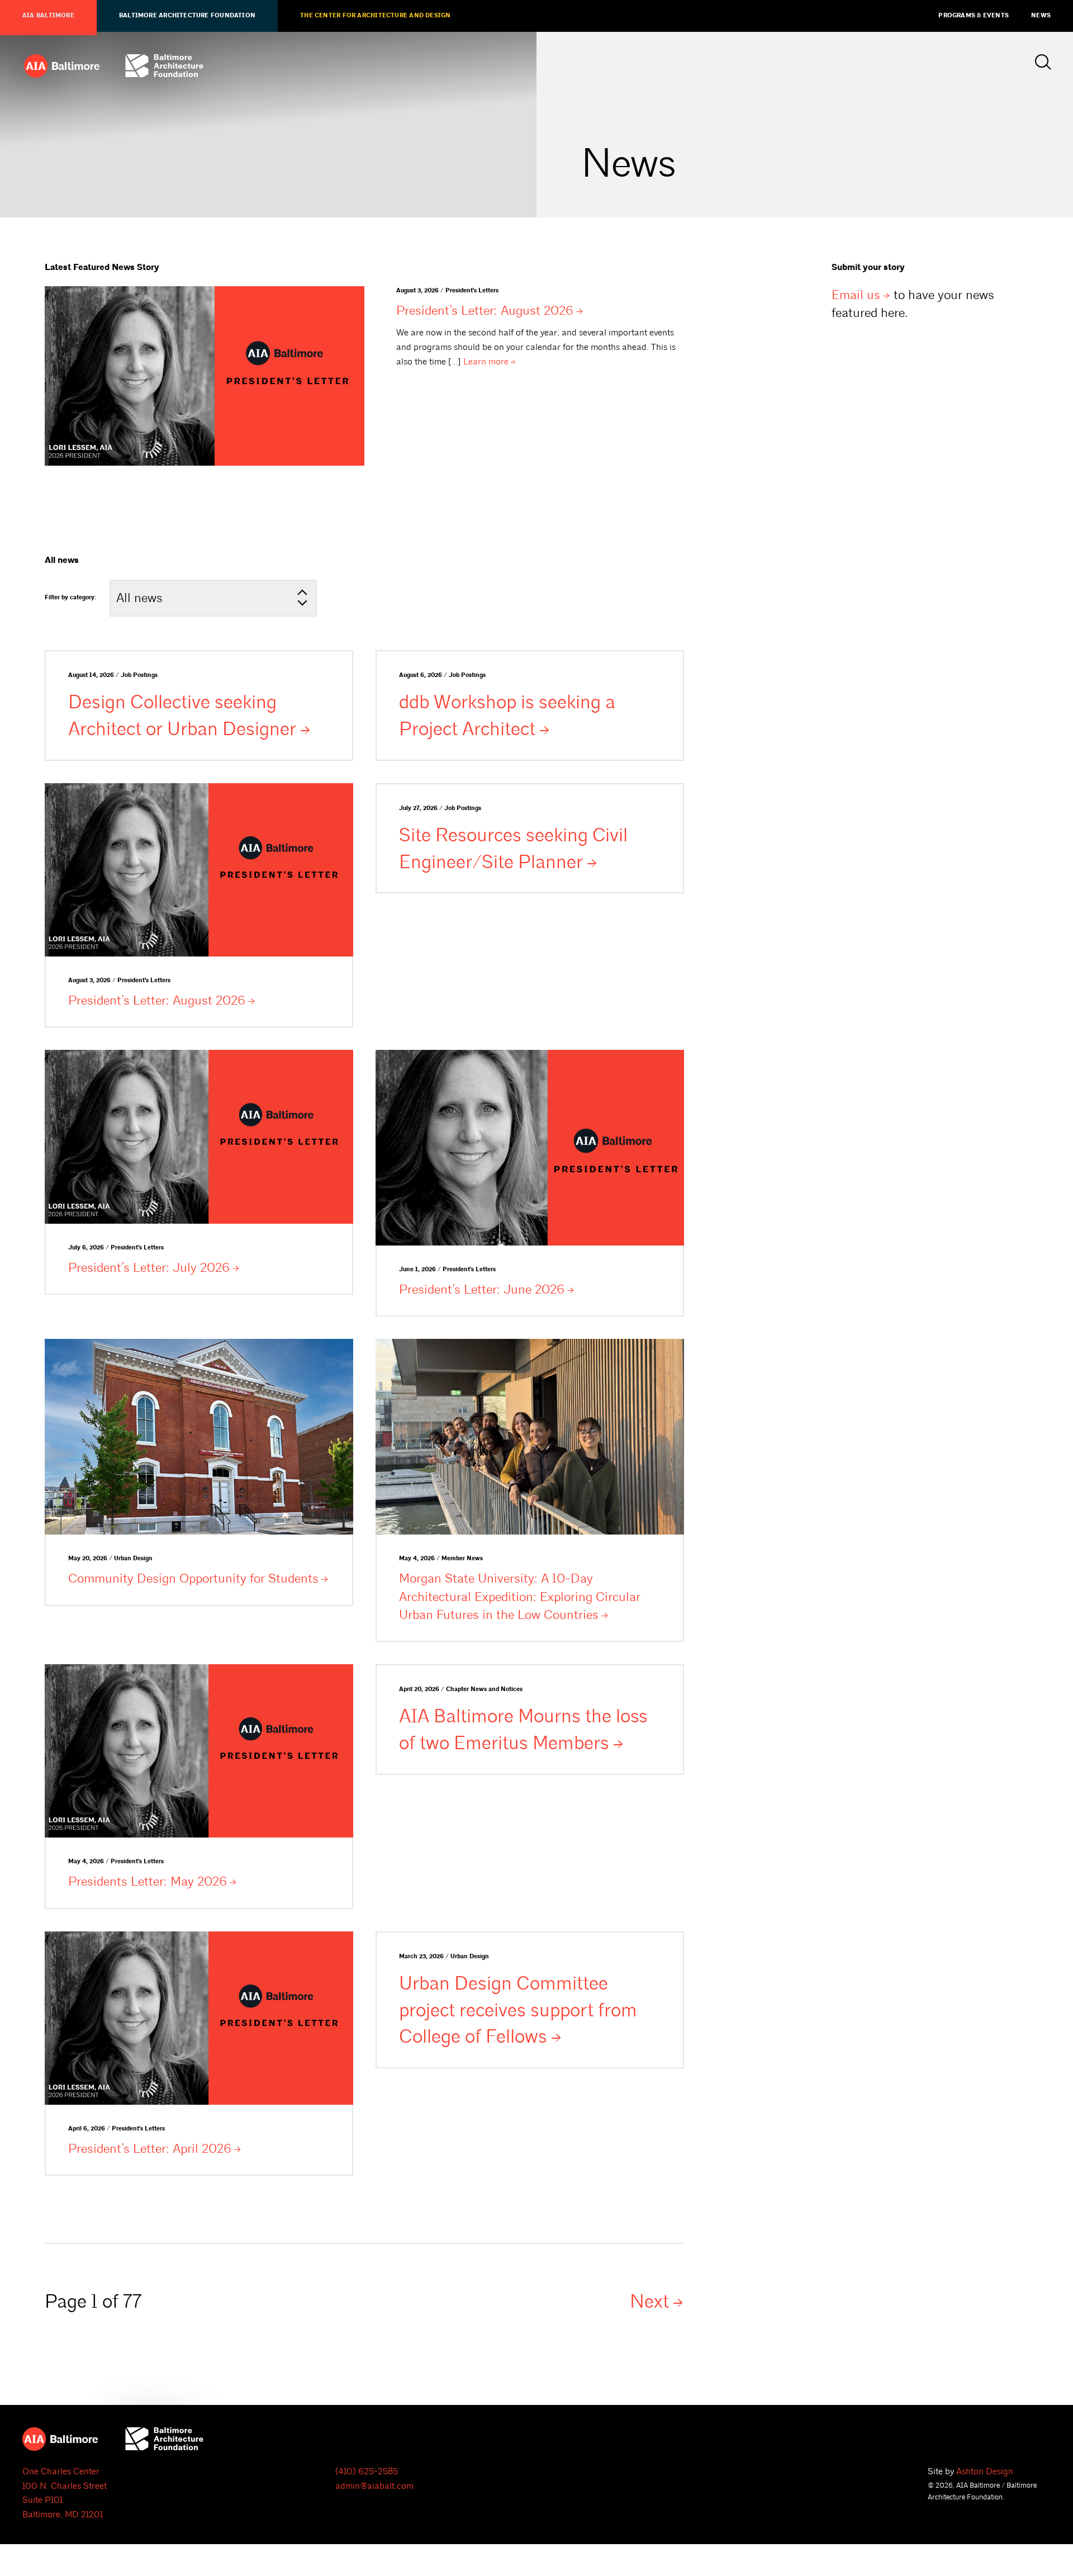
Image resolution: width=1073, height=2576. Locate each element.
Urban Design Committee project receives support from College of (518, 2010)
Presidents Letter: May (148, 1881)
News (1041, 16)
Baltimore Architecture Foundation (187, 16)
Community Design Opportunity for (193, 1578)
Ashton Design (985, 2471)
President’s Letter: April (150, 2149)
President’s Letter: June (482, 1289)
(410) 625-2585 (367, 2471)
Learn (486, 362)
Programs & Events (974, 16)
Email (856, 295)
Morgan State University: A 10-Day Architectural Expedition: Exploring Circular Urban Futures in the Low (520, 1596)
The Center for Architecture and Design (375, 16)
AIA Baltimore (48, 16)
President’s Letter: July (149, 1268)
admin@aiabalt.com (374, 2486)
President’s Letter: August (485, 311)
